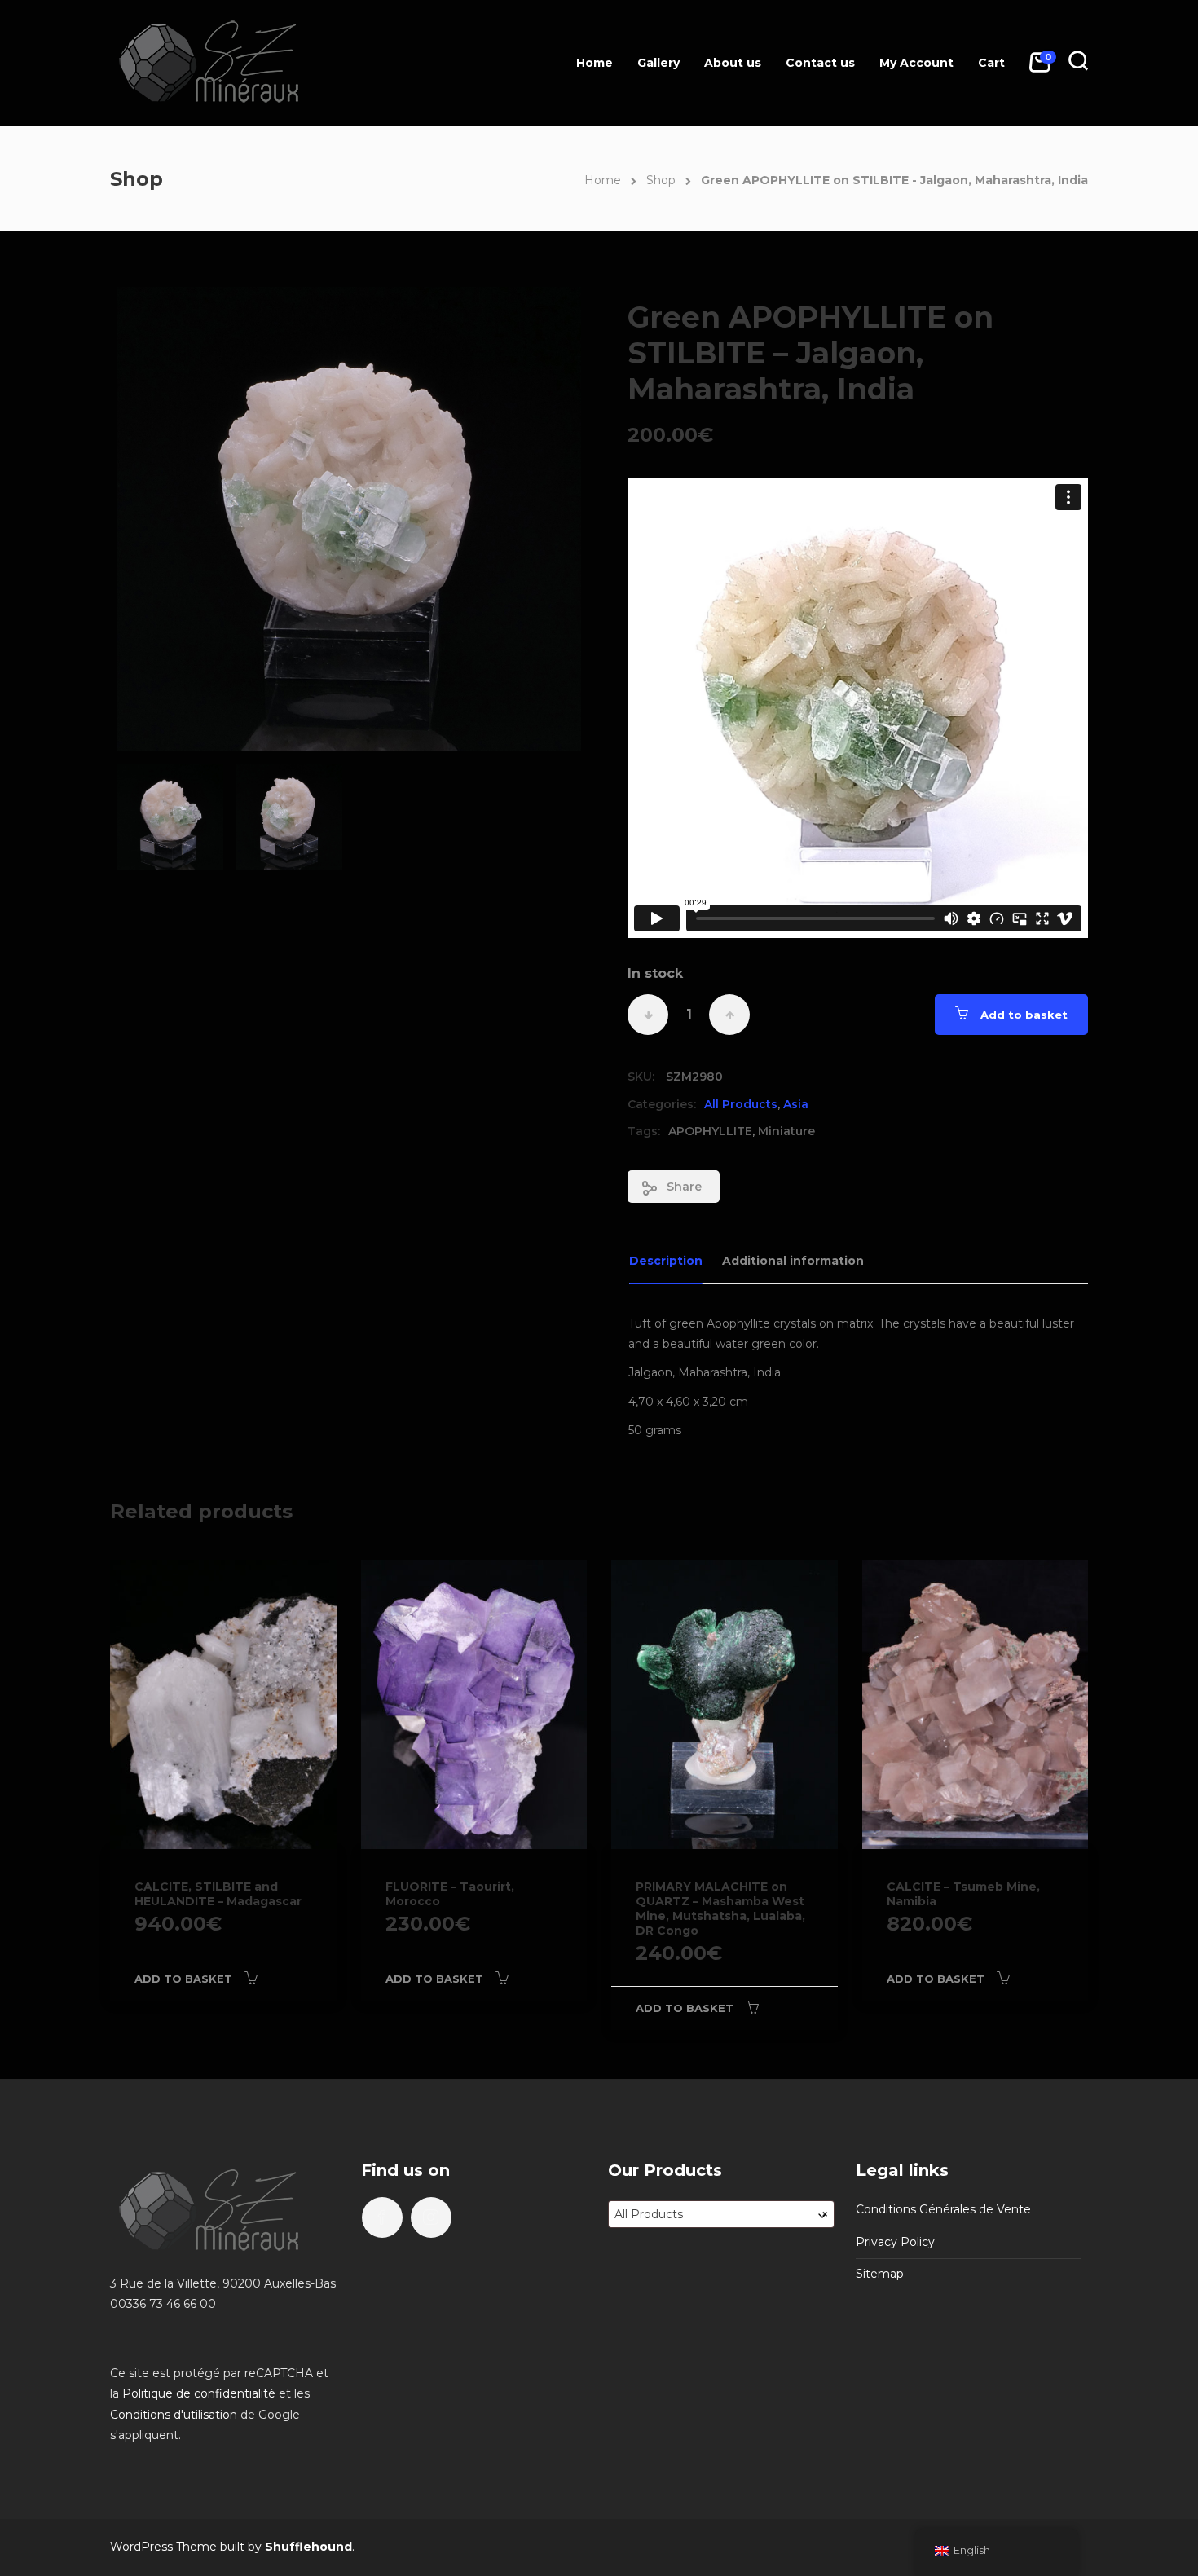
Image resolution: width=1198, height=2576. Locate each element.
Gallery (658, 63)
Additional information (793, 1261)
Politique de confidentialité (199, 2393)
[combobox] (721, 2214)
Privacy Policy (895, 2242)
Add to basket (1024, 1015)
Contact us (820, 63)
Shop (661, 180)
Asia (796, 1104)
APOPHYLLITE (710, 1131)
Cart (991, 63)
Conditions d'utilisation (174, 2415)
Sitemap (880, 2274)
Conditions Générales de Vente (943, 2209)
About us (733, 63)
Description (666, 1261)
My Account (916, 63)
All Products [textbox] (721, 2214)
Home (595, 63)
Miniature (786, 1131)
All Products (741, 1104)
